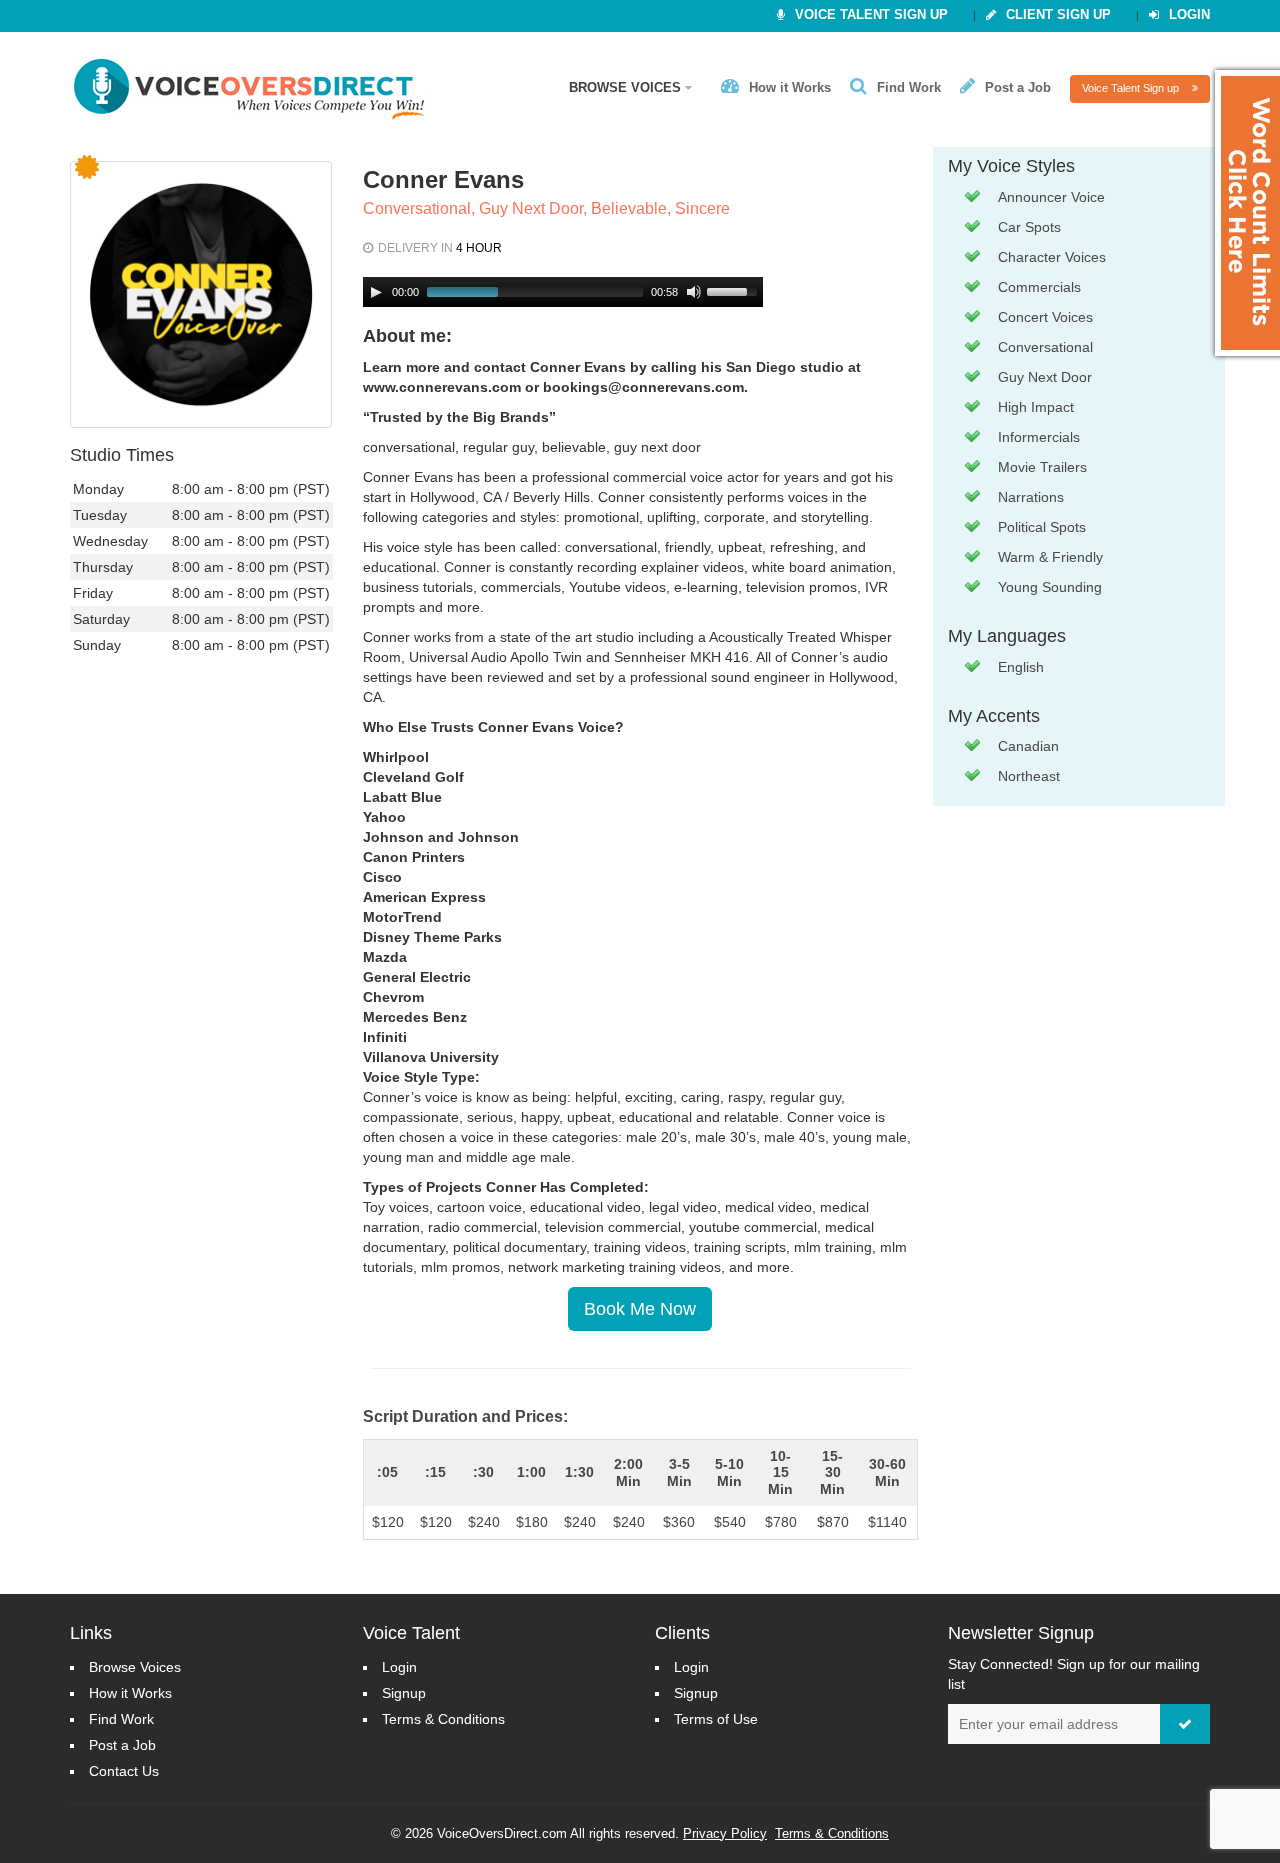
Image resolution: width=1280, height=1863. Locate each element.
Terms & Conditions (443, 1719)
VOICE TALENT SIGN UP (871, 14)
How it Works (790, 87)
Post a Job (1018, 87)
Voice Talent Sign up (1132, 88)
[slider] (735, 290)
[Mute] (694, 292)
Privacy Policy (725, 1833)
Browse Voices (627, 87)
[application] (563, 292)
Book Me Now (640, 1309)
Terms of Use (716, 1719)
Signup (404, 1693)
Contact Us (124, 1771)
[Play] (376, 292)
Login (1189, 14)
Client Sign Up (1058, 14)
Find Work (909, 87)
